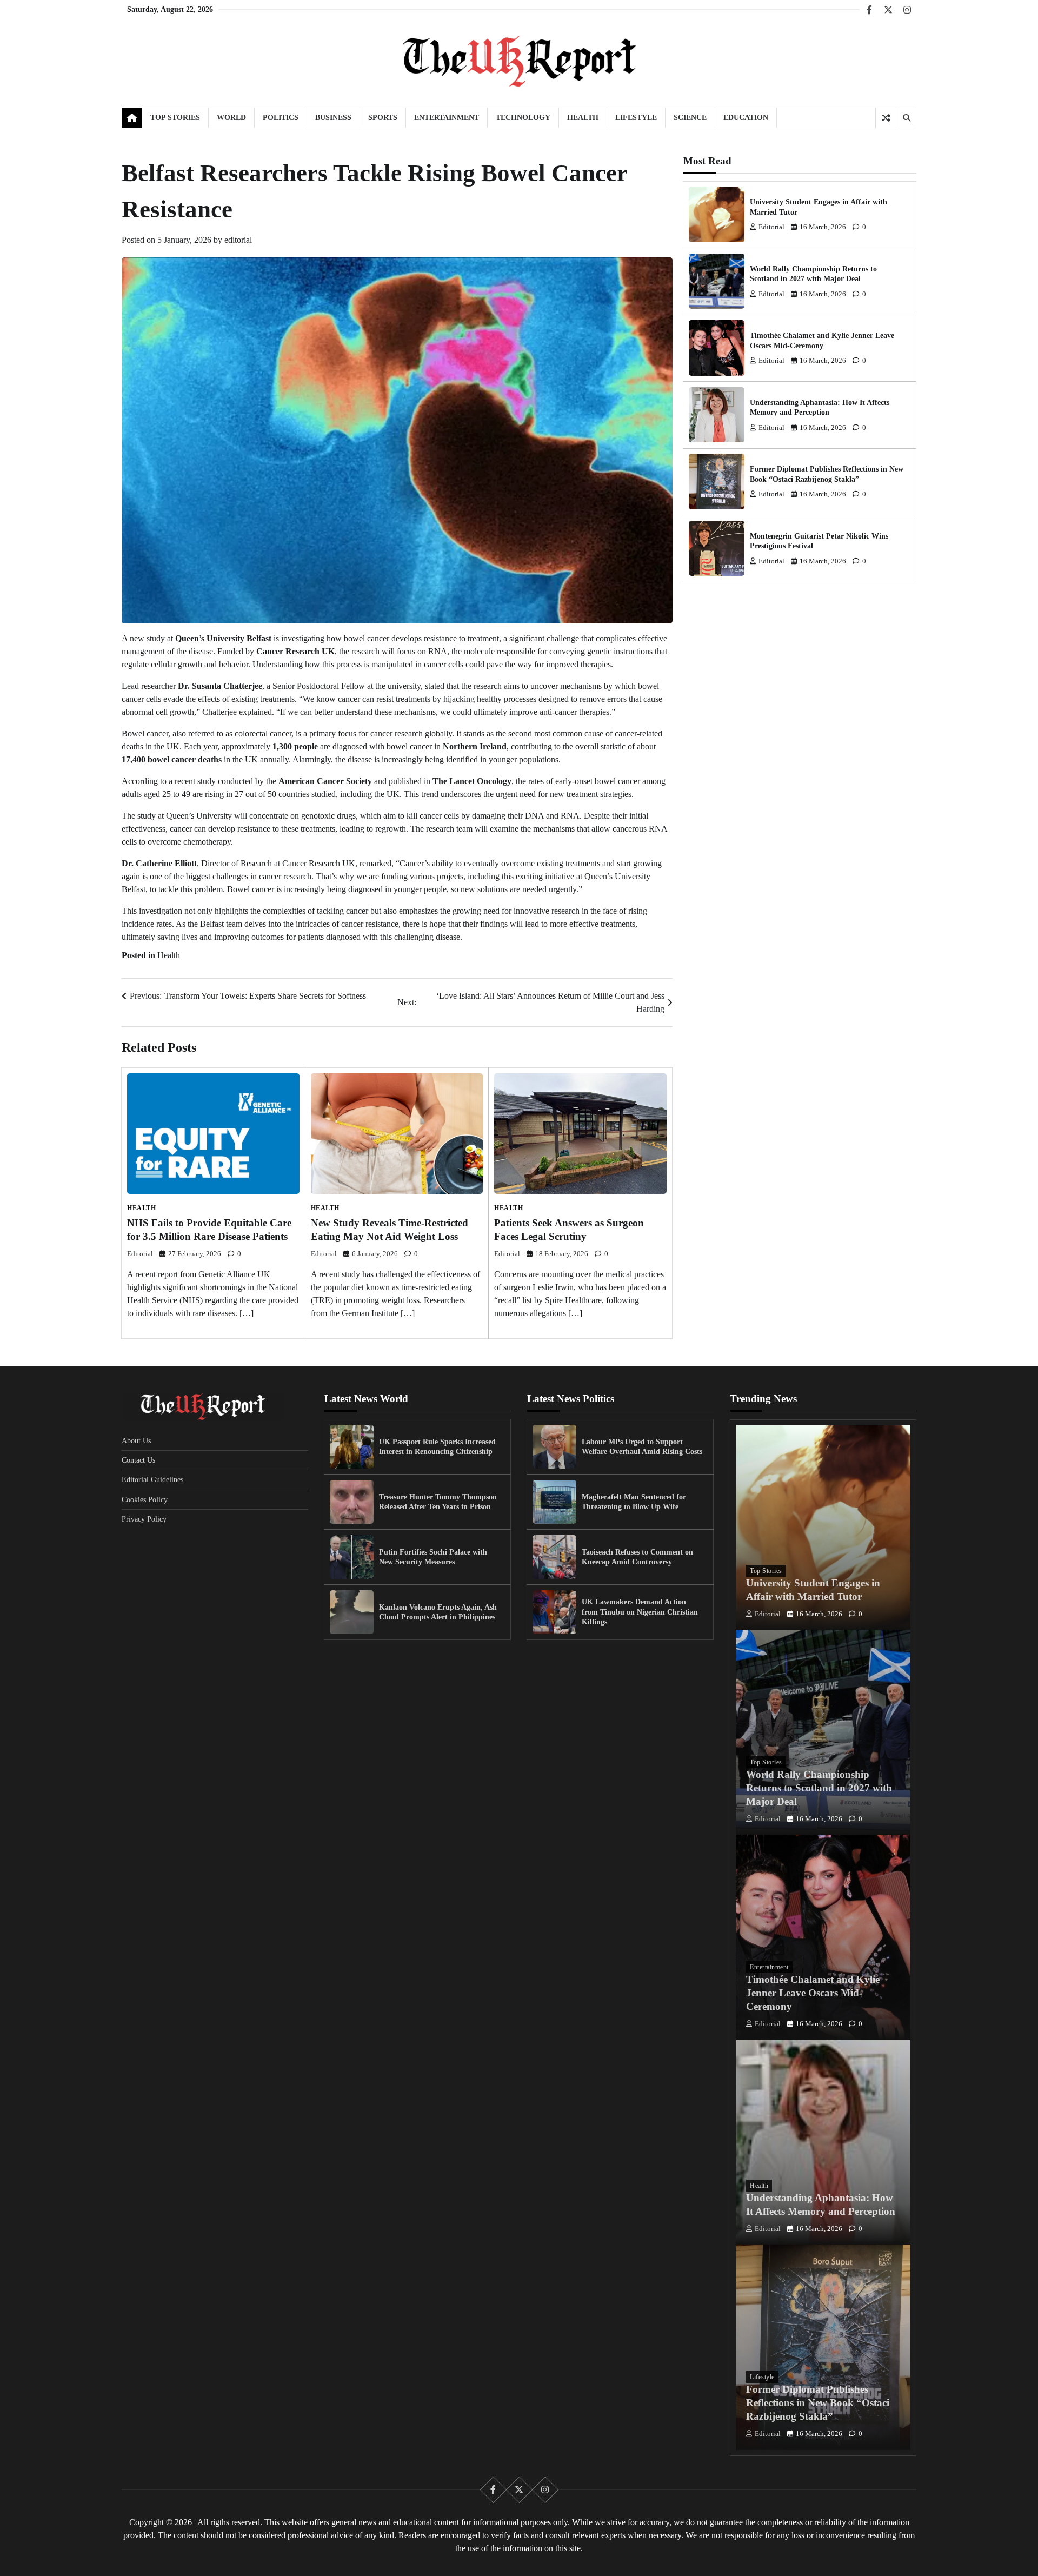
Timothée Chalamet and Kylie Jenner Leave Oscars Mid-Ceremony (813, 1993)
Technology (523, 117)
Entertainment (447, 117)
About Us (136, 1440)
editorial (238, 240)
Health (583, 117)
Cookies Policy (145, 1499)
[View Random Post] (886, 118)
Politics (281, 117)
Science (690, 117)
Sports (383, 117)
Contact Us (138, 1460)
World (231, 117)
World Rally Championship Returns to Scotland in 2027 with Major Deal (819, 1788)
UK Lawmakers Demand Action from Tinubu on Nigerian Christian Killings (640, 1612)
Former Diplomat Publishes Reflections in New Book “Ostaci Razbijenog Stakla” (818, 2403)
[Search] (906, 118)
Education (746, 117)
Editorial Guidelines (152, 1479)
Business (333, 117)
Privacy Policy (144, 1519)
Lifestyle (636, 117)
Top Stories (175, 117)
